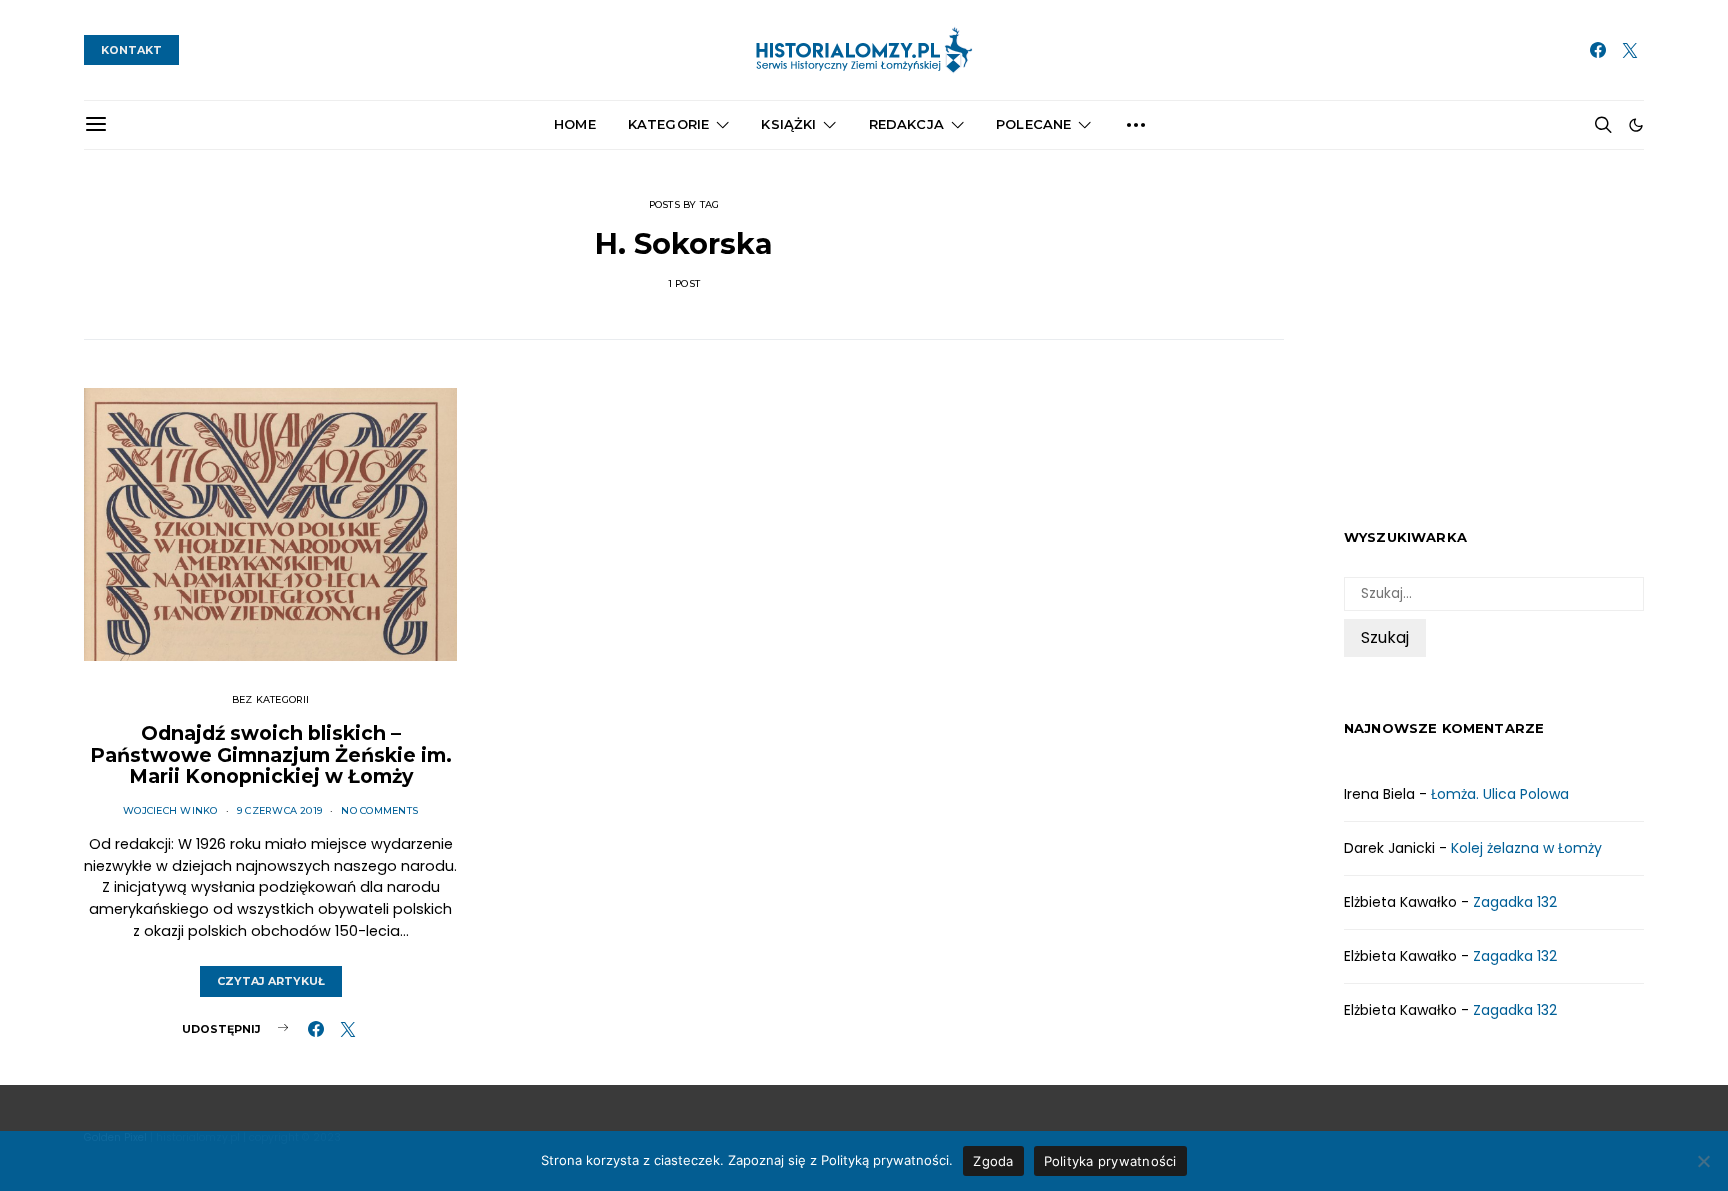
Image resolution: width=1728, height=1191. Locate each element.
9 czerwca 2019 (279, 810)
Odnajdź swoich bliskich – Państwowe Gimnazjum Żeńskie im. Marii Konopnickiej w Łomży (271, 754)
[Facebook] (1598, 50)
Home (575, 124)
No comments (379, 810)
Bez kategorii (271, 699)
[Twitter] (1630, 50)
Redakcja (906, 124)
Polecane (1033, 124)
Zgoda (993, 1161)
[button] (1636, 125)
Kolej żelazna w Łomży (1526, 848)
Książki (788, 124)
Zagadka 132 (1515, 902)
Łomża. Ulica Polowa (1500, 794)
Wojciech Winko (170, 810)
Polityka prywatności (1110, 1161)
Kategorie (668, 124)
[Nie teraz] (1703, 1161)
